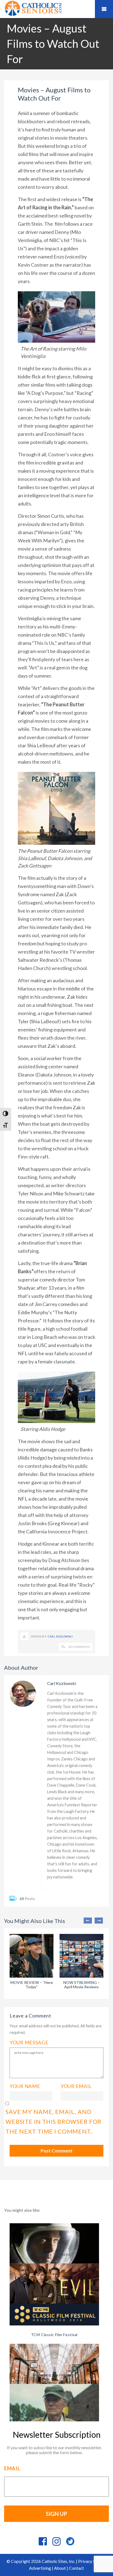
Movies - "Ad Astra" (54, 2254)
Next (99, 1921)
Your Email (76, 2086)
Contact (76, 2568)
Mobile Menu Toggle (104, 9)
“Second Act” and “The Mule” (54, 2415)
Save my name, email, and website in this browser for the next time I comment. (53, 2122)
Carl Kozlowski (60, 1636)
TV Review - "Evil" (54, 2294)
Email (12, 2468)
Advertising (40, 2568)
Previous (88, 1921)
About (60, 2568)
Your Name (25, 2086)
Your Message (29, 2042)
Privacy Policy (91, 2561)
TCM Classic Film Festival (54, 2335)
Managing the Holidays (54, 2375)
